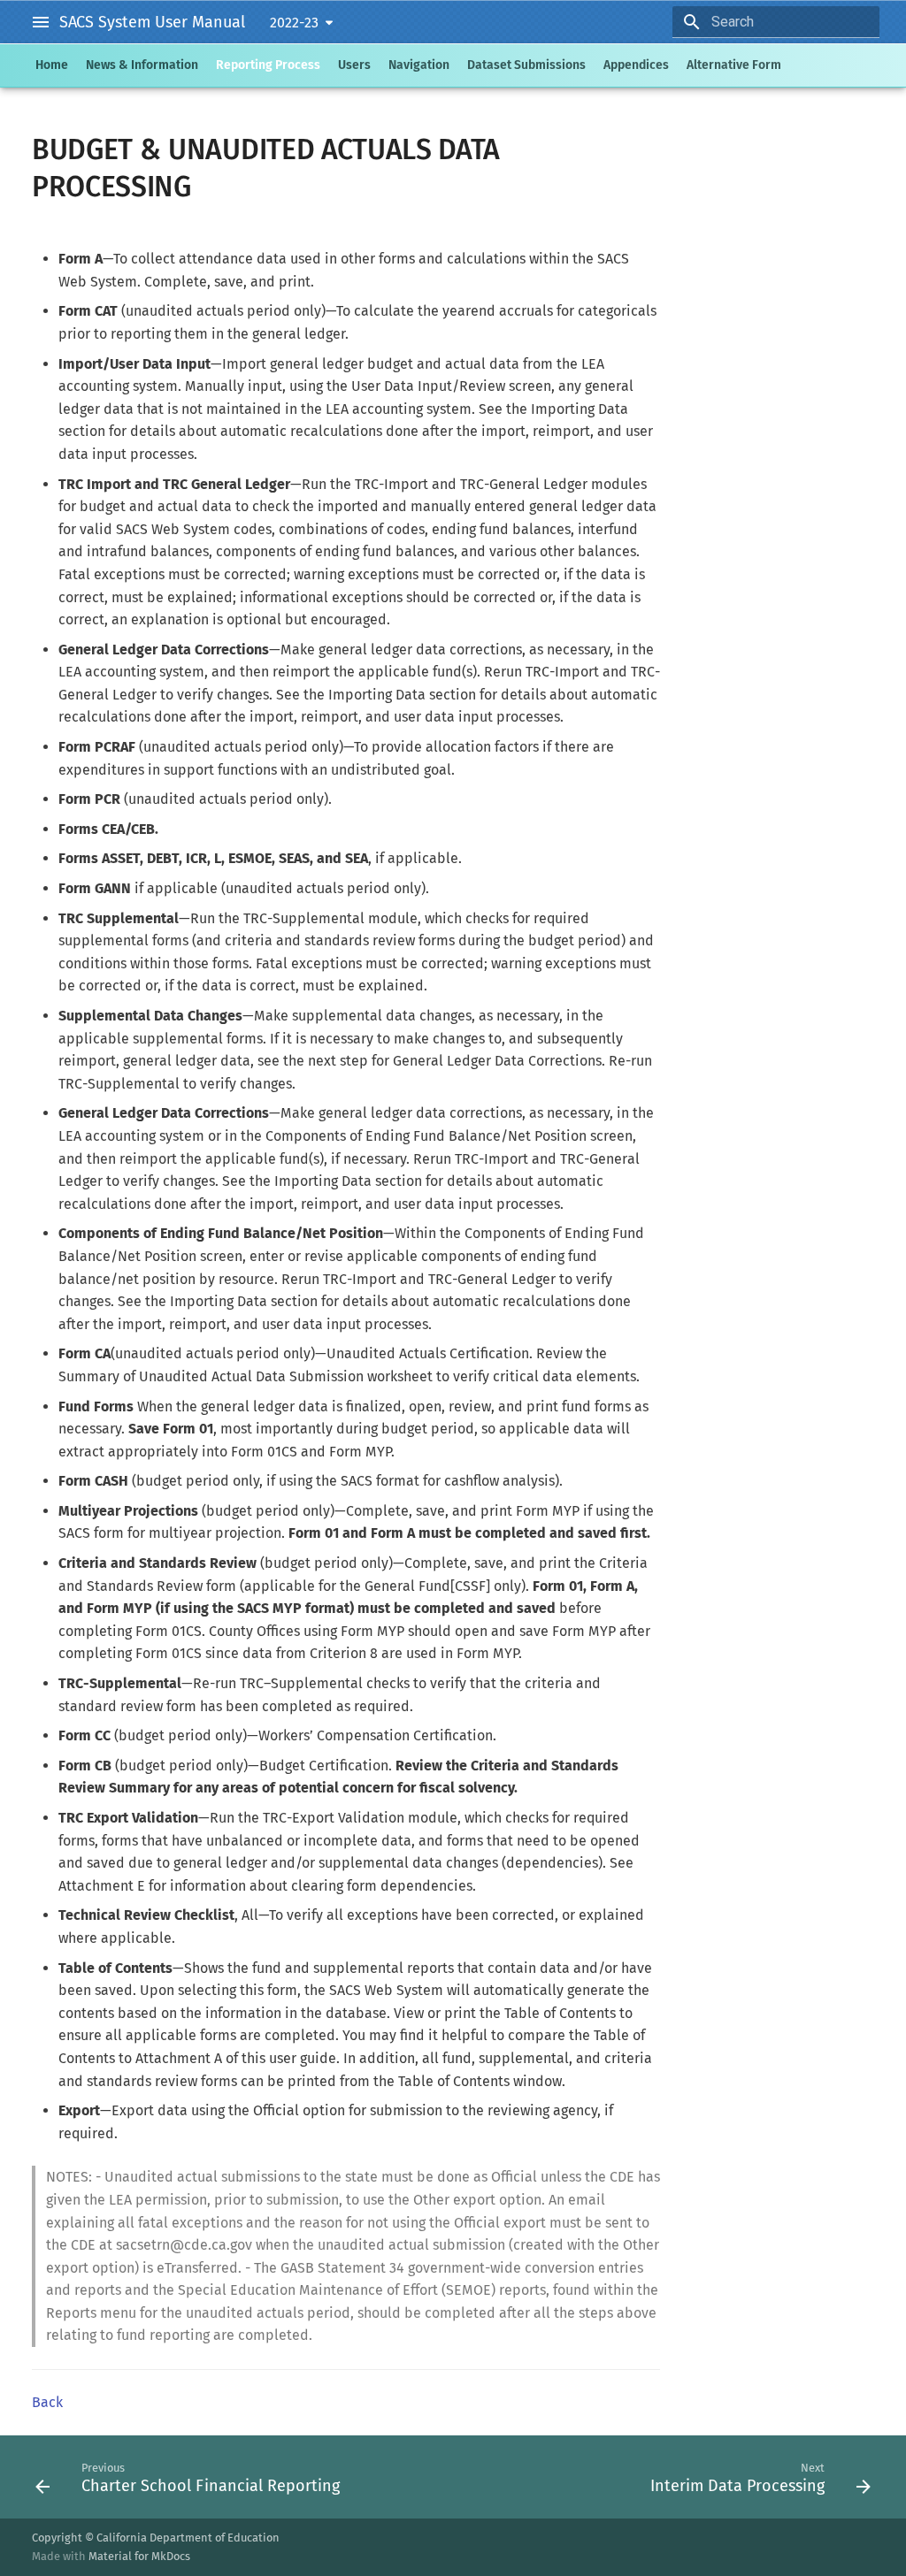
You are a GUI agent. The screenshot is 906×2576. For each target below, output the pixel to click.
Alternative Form (734, 65)
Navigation (419, 65)
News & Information (142, 65)
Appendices (636, 65)
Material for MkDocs (139, 2556)
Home (52, 65)
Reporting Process (268, 65)
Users (354, 65)
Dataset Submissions (526, 65)
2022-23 (294, 23)
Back (47, 2402)
